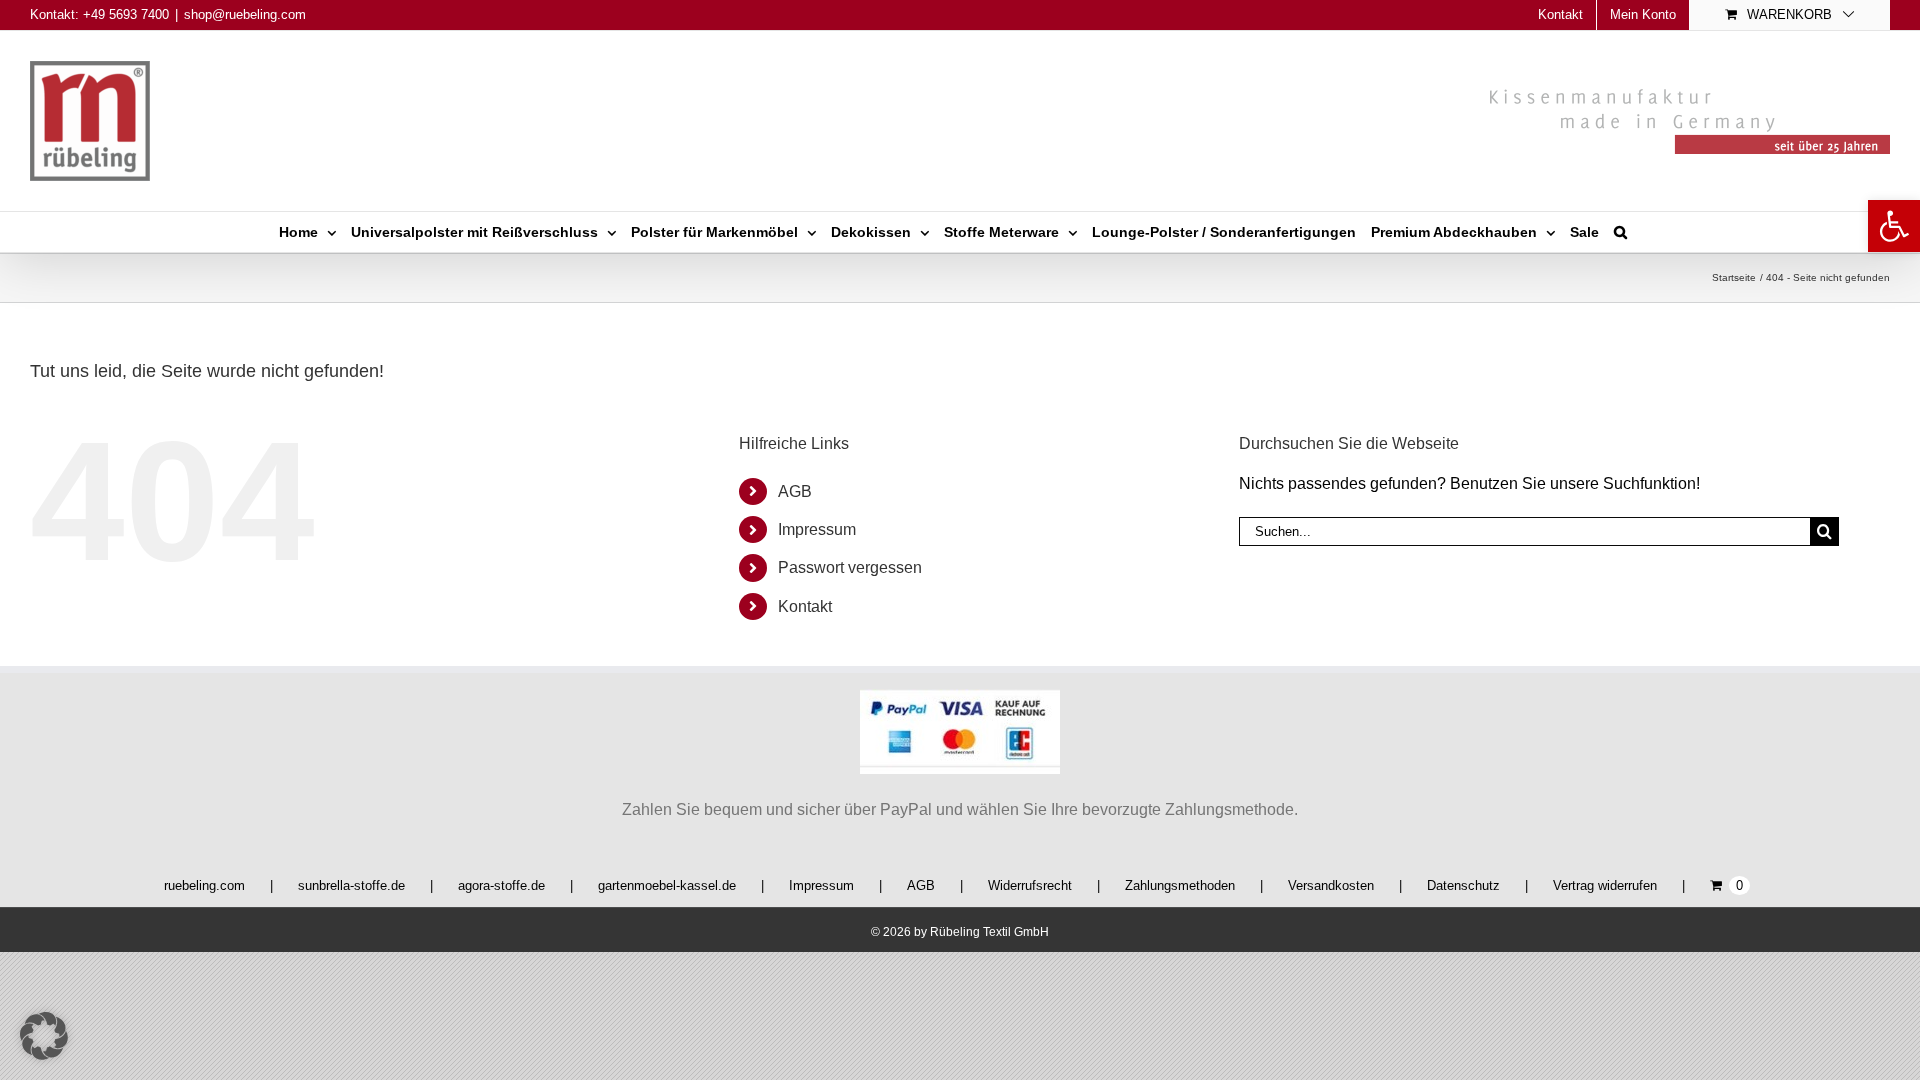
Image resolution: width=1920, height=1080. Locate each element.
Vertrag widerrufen (1605, 885)
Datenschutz (1463, 885)
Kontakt (805, 606)
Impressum (817, 529)
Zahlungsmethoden (1180, 885)
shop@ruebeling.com (245, 14)
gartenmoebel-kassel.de (667, 885)
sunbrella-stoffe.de (351, 885)
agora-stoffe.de (501, 885)
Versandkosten (1331, 885)
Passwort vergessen (850, 567)
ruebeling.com (204, 885)
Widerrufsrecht (1030, 885)
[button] (1894, 226)
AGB (795, 491)
